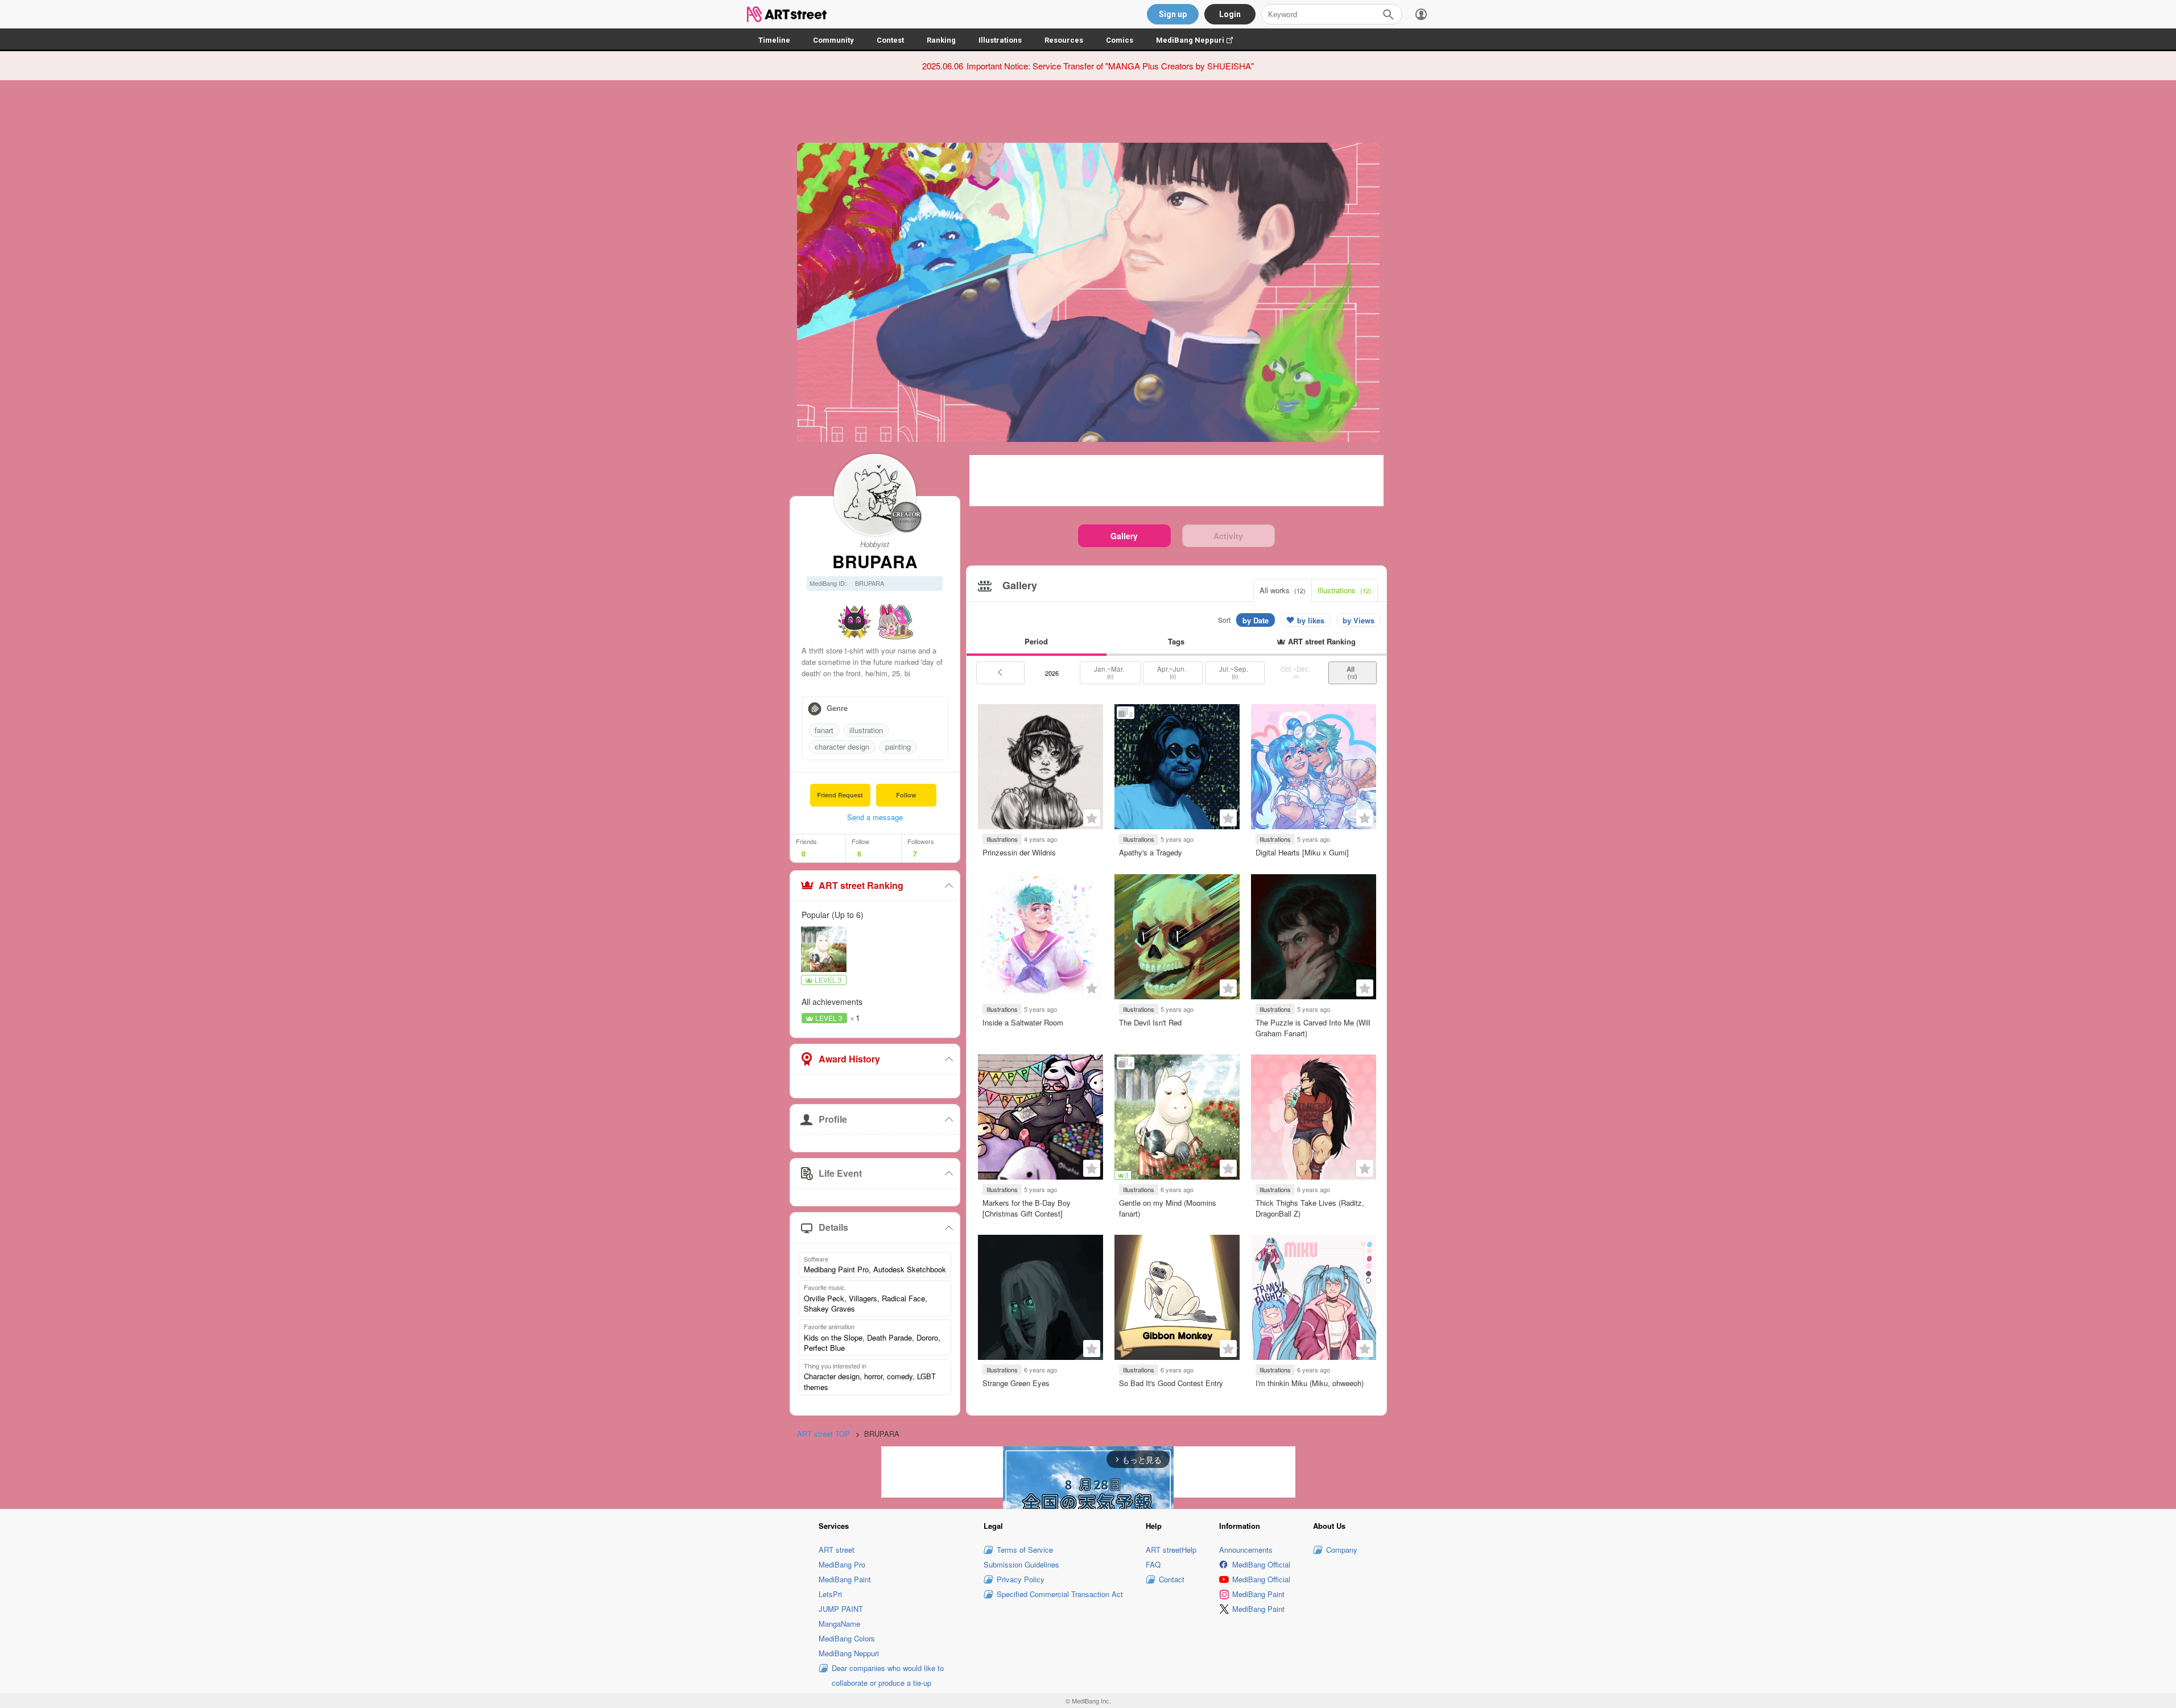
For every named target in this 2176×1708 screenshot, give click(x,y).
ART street (837, 1550)
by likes (1311, 620)
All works (1283, 590)
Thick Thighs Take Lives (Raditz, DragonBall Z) (1310, 1208)
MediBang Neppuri (1200, 40)
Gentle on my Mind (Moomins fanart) (1168, 1208)
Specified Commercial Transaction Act (1060, 1594)
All (1352, 672)
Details (833, 1227)
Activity (1228, 536)
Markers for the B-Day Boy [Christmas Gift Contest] (1027, 1208)
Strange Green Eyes (1016, 1383)
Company (1342, 1550)
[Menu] (1421, 14)
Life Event (840, 1173)
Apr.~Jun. (1172, 672)
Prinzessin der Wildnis (1019, 852)
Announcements (1246, 1550)
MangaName (839, 1624)
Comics (1120, 40)
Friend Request (840, 795)
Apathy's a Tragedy (1151, 852)
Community (833, 40)
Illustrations (1000, 40)
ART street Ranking (861, 885)
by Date (1256, 620)
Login (1230, 14)
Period (1036, 641)
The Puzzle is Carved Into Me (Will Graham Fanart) (1313, 1027)
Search (1388, 14)
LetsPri (830, 1594)
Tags (1176, 641)
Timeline (774, 40)
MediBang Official (1261, 1564)
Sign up (1173, 14)
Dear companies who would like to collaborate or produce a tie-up (888, 1675)
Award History (849, 1059)
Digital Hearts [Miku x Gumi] (1302, 852)
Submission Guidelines (1021, 1564)
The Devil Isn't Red (1150, 1022)
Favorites (1092, 818)
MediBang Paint (845, 1579)
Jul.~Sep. (1234, 672)
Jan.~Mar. (1110, 672)
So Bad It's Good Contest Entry (1171, 1383)
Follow (906, 795)
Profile (833, 1119)
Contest (890, 40)
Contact (1172, 1579)
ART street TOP (823, 1434)
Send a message (875, 817)
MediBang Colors (847, 1638)
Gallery (1124, 536)
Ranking (941, 40)
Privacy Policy (1021, 1579)
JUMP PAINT (841, 1609)
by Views (1359, 620)
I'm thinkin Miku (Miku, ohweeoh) (1310, 1383)
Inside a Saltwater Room (1023, 1022)
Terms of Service (1025, 1550)
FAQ (1153, 1564)
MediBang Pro (842, 1564)
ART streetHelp (1171, 1550)
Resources (1064, 40)
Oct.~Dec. (1296, 672)
